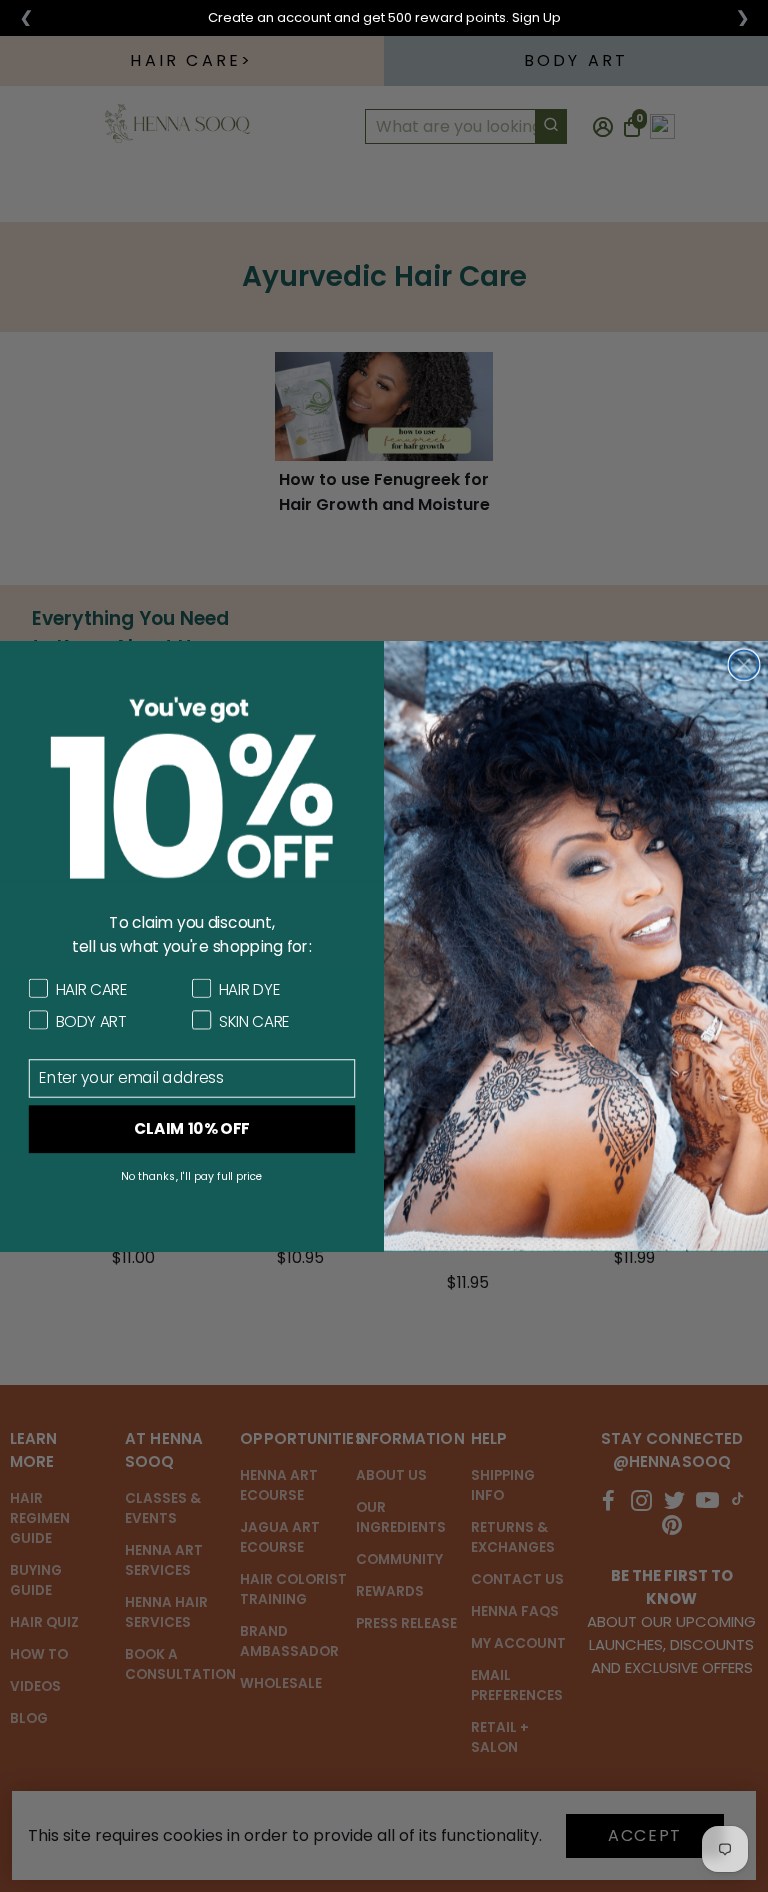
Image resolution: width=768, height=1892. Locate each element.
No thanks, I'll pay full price (192, 1176)
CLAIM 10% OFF (192, 1129)
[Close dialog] (744, 664)
